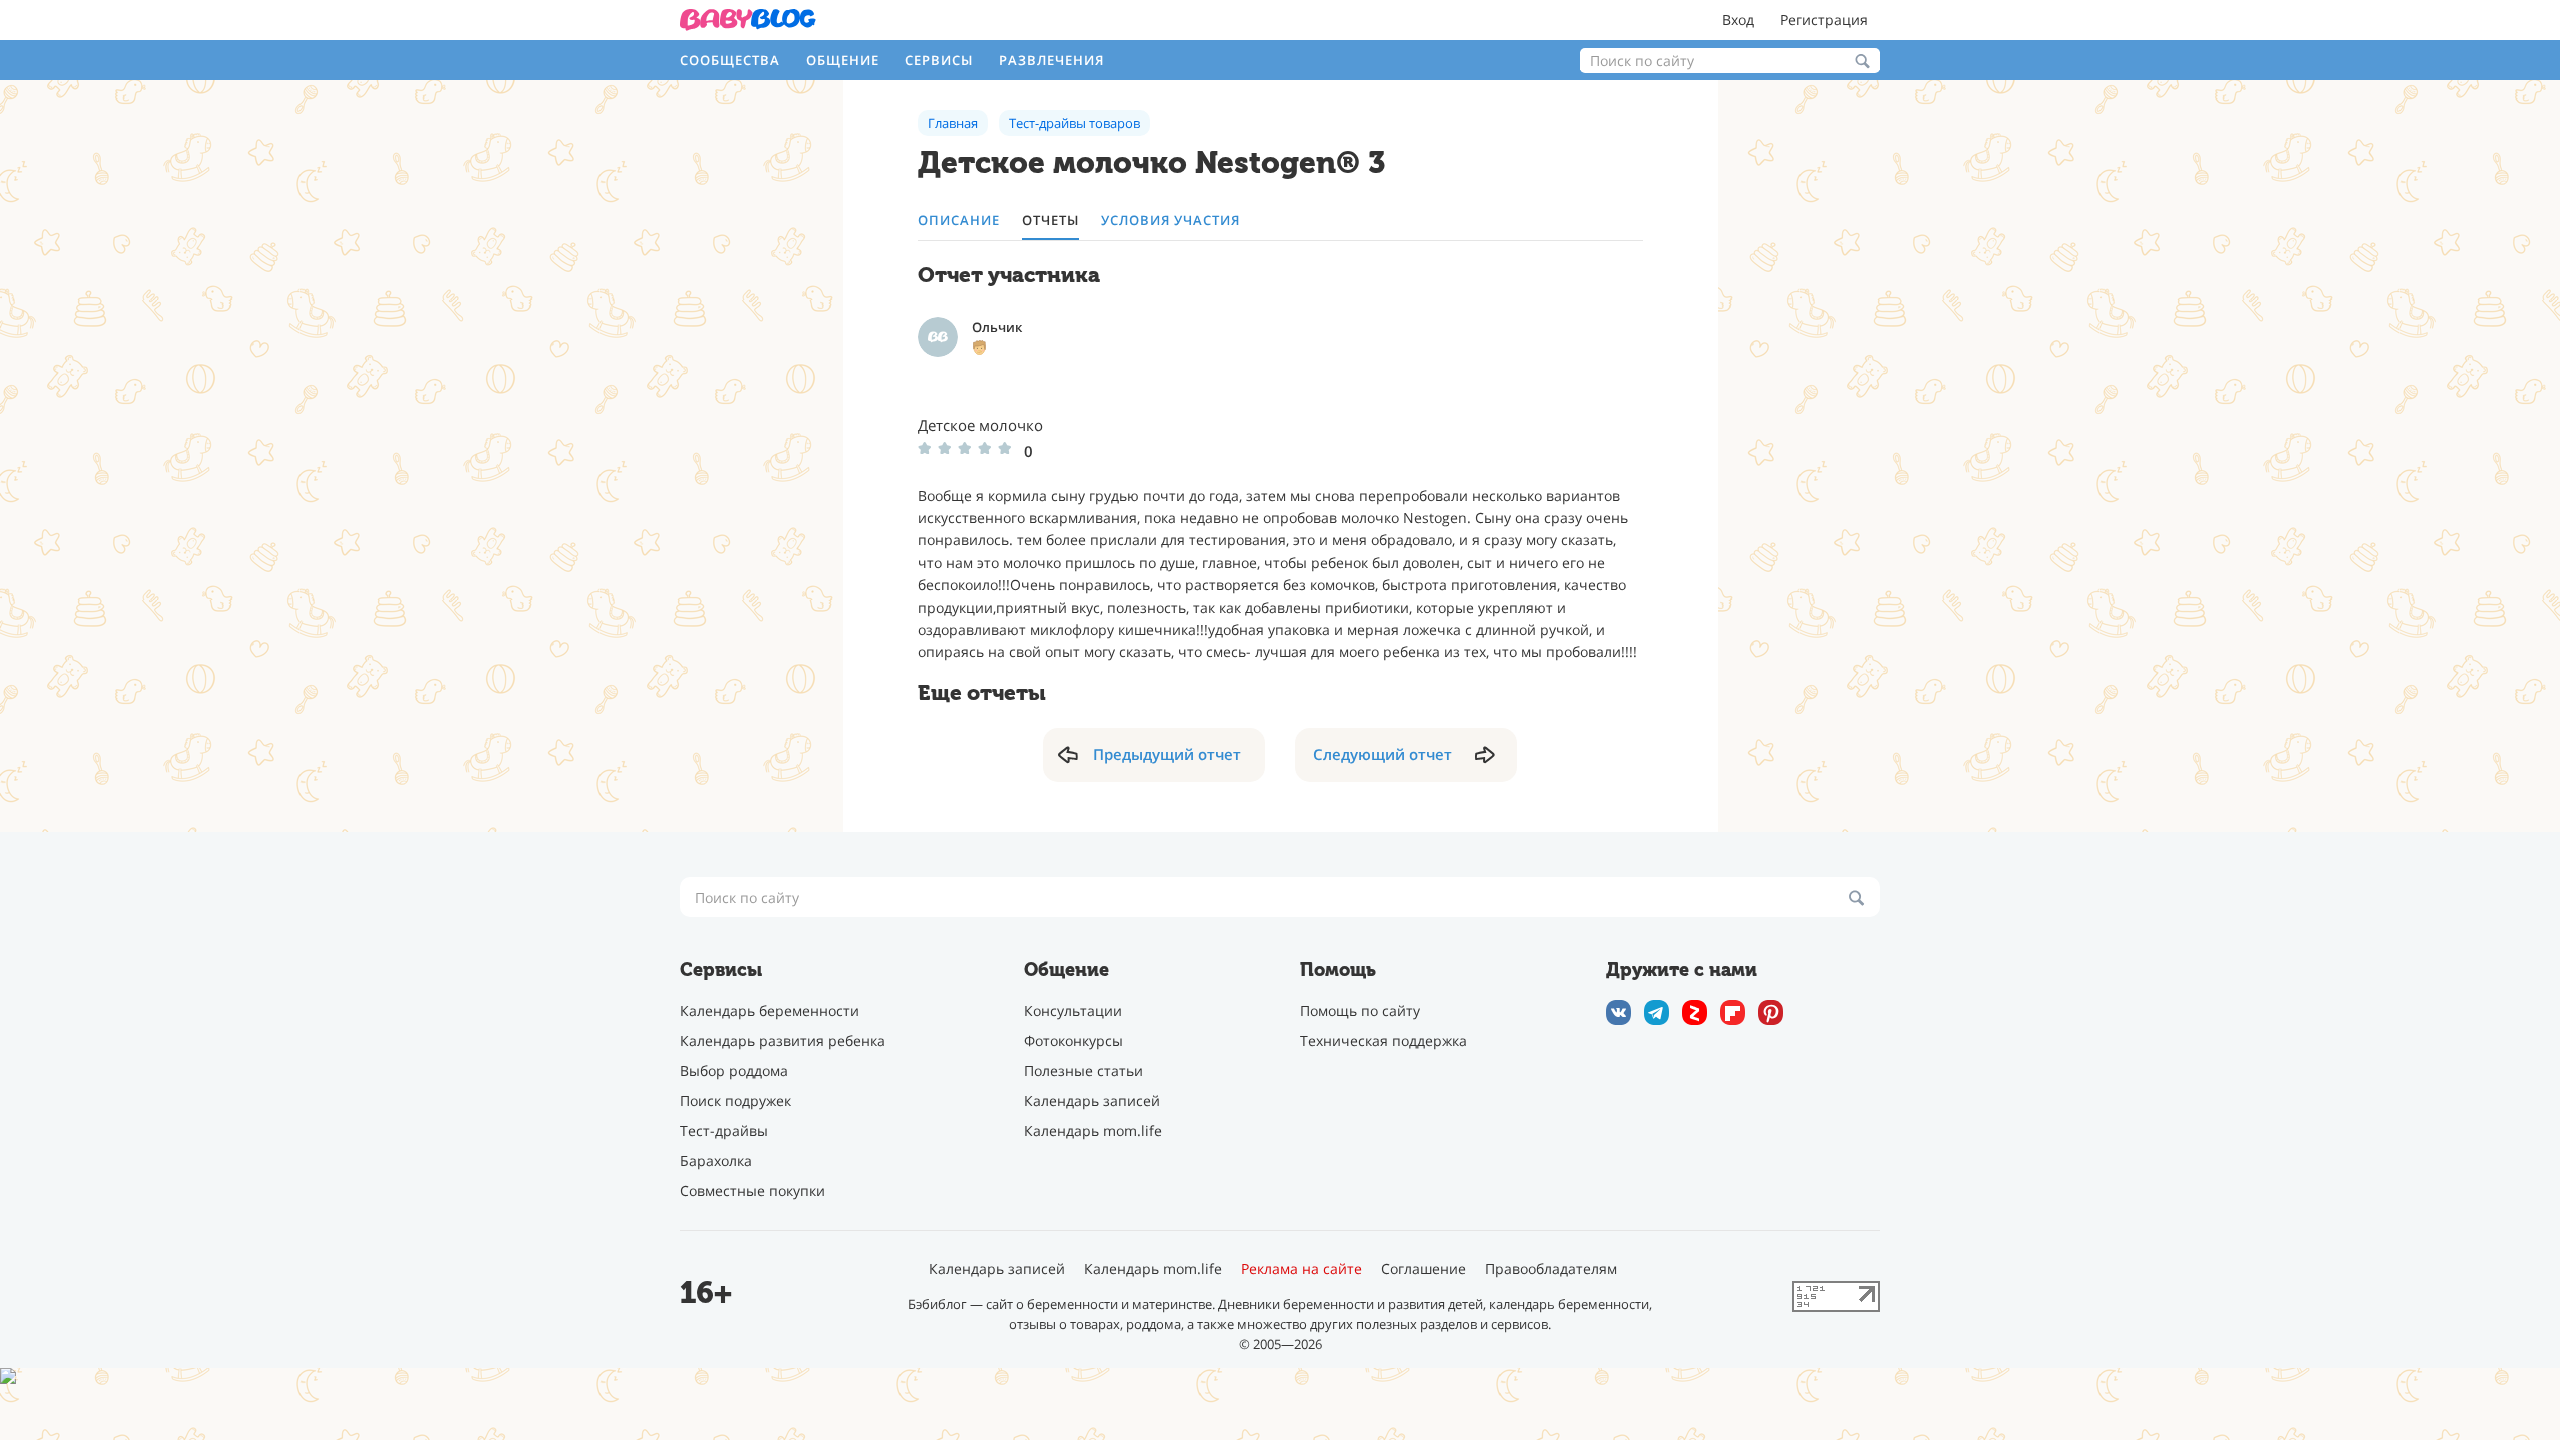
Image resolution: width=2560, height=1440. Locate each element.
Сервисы (939, 60)
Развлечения (1051, 60)
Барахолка (716, 1160)
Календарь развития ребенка (782, 1040)
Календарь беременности (769, 1010)
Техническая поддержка (1383, 1040)
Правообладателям (1551, 1269)
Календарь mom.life (1093, 1130)
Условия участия (1170, 220)
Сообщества (730, 60)
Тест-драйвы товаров (1074, 123)
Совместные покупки (752, 1190)
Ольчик (997, 327)
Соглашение (1423, 1269)
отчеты (1050, 220)
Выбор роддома (734, 1070)
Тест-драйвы (724, 1130)
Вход (1738, 19)
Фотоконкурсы (1073, 1040)
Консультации (1073, 1010)
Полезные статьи (1083, 1070)
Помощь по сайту (1360, 1010)
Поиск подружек (735, 1100)
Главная (953, 123)
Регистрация (1824, 19)
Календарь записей (1092, 1100)
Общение (842, 60)
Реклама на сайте (1301, 1269)
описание (959, 220)
